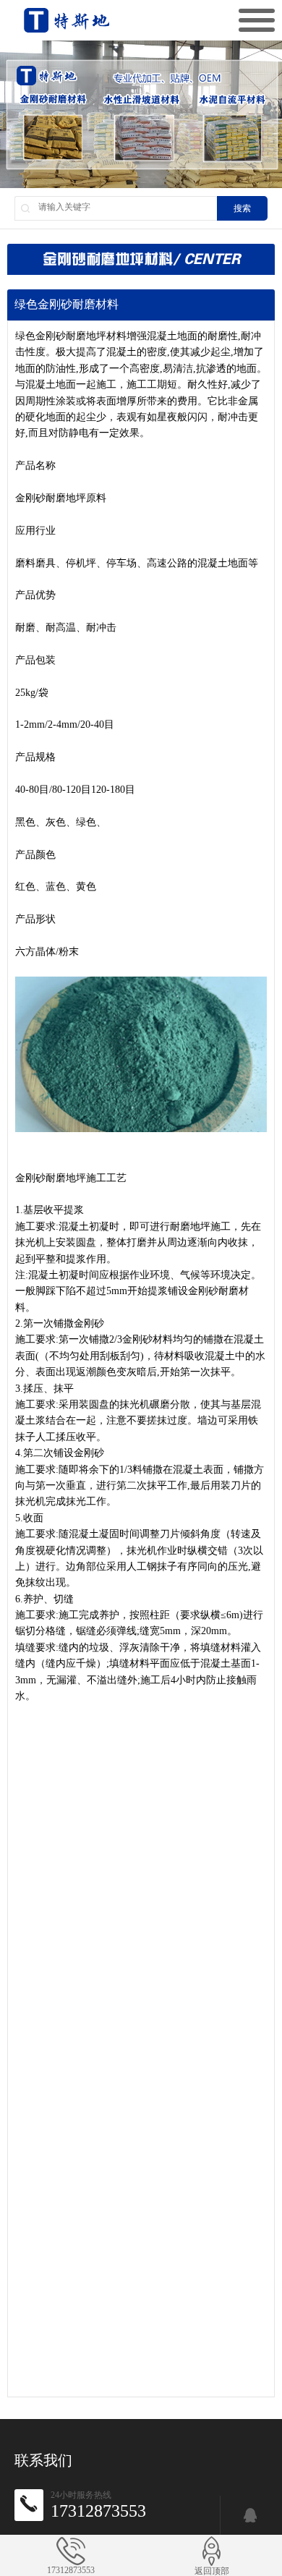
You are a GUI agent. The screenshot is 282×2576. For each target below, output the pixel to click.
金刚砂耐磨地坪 (71, 336)
